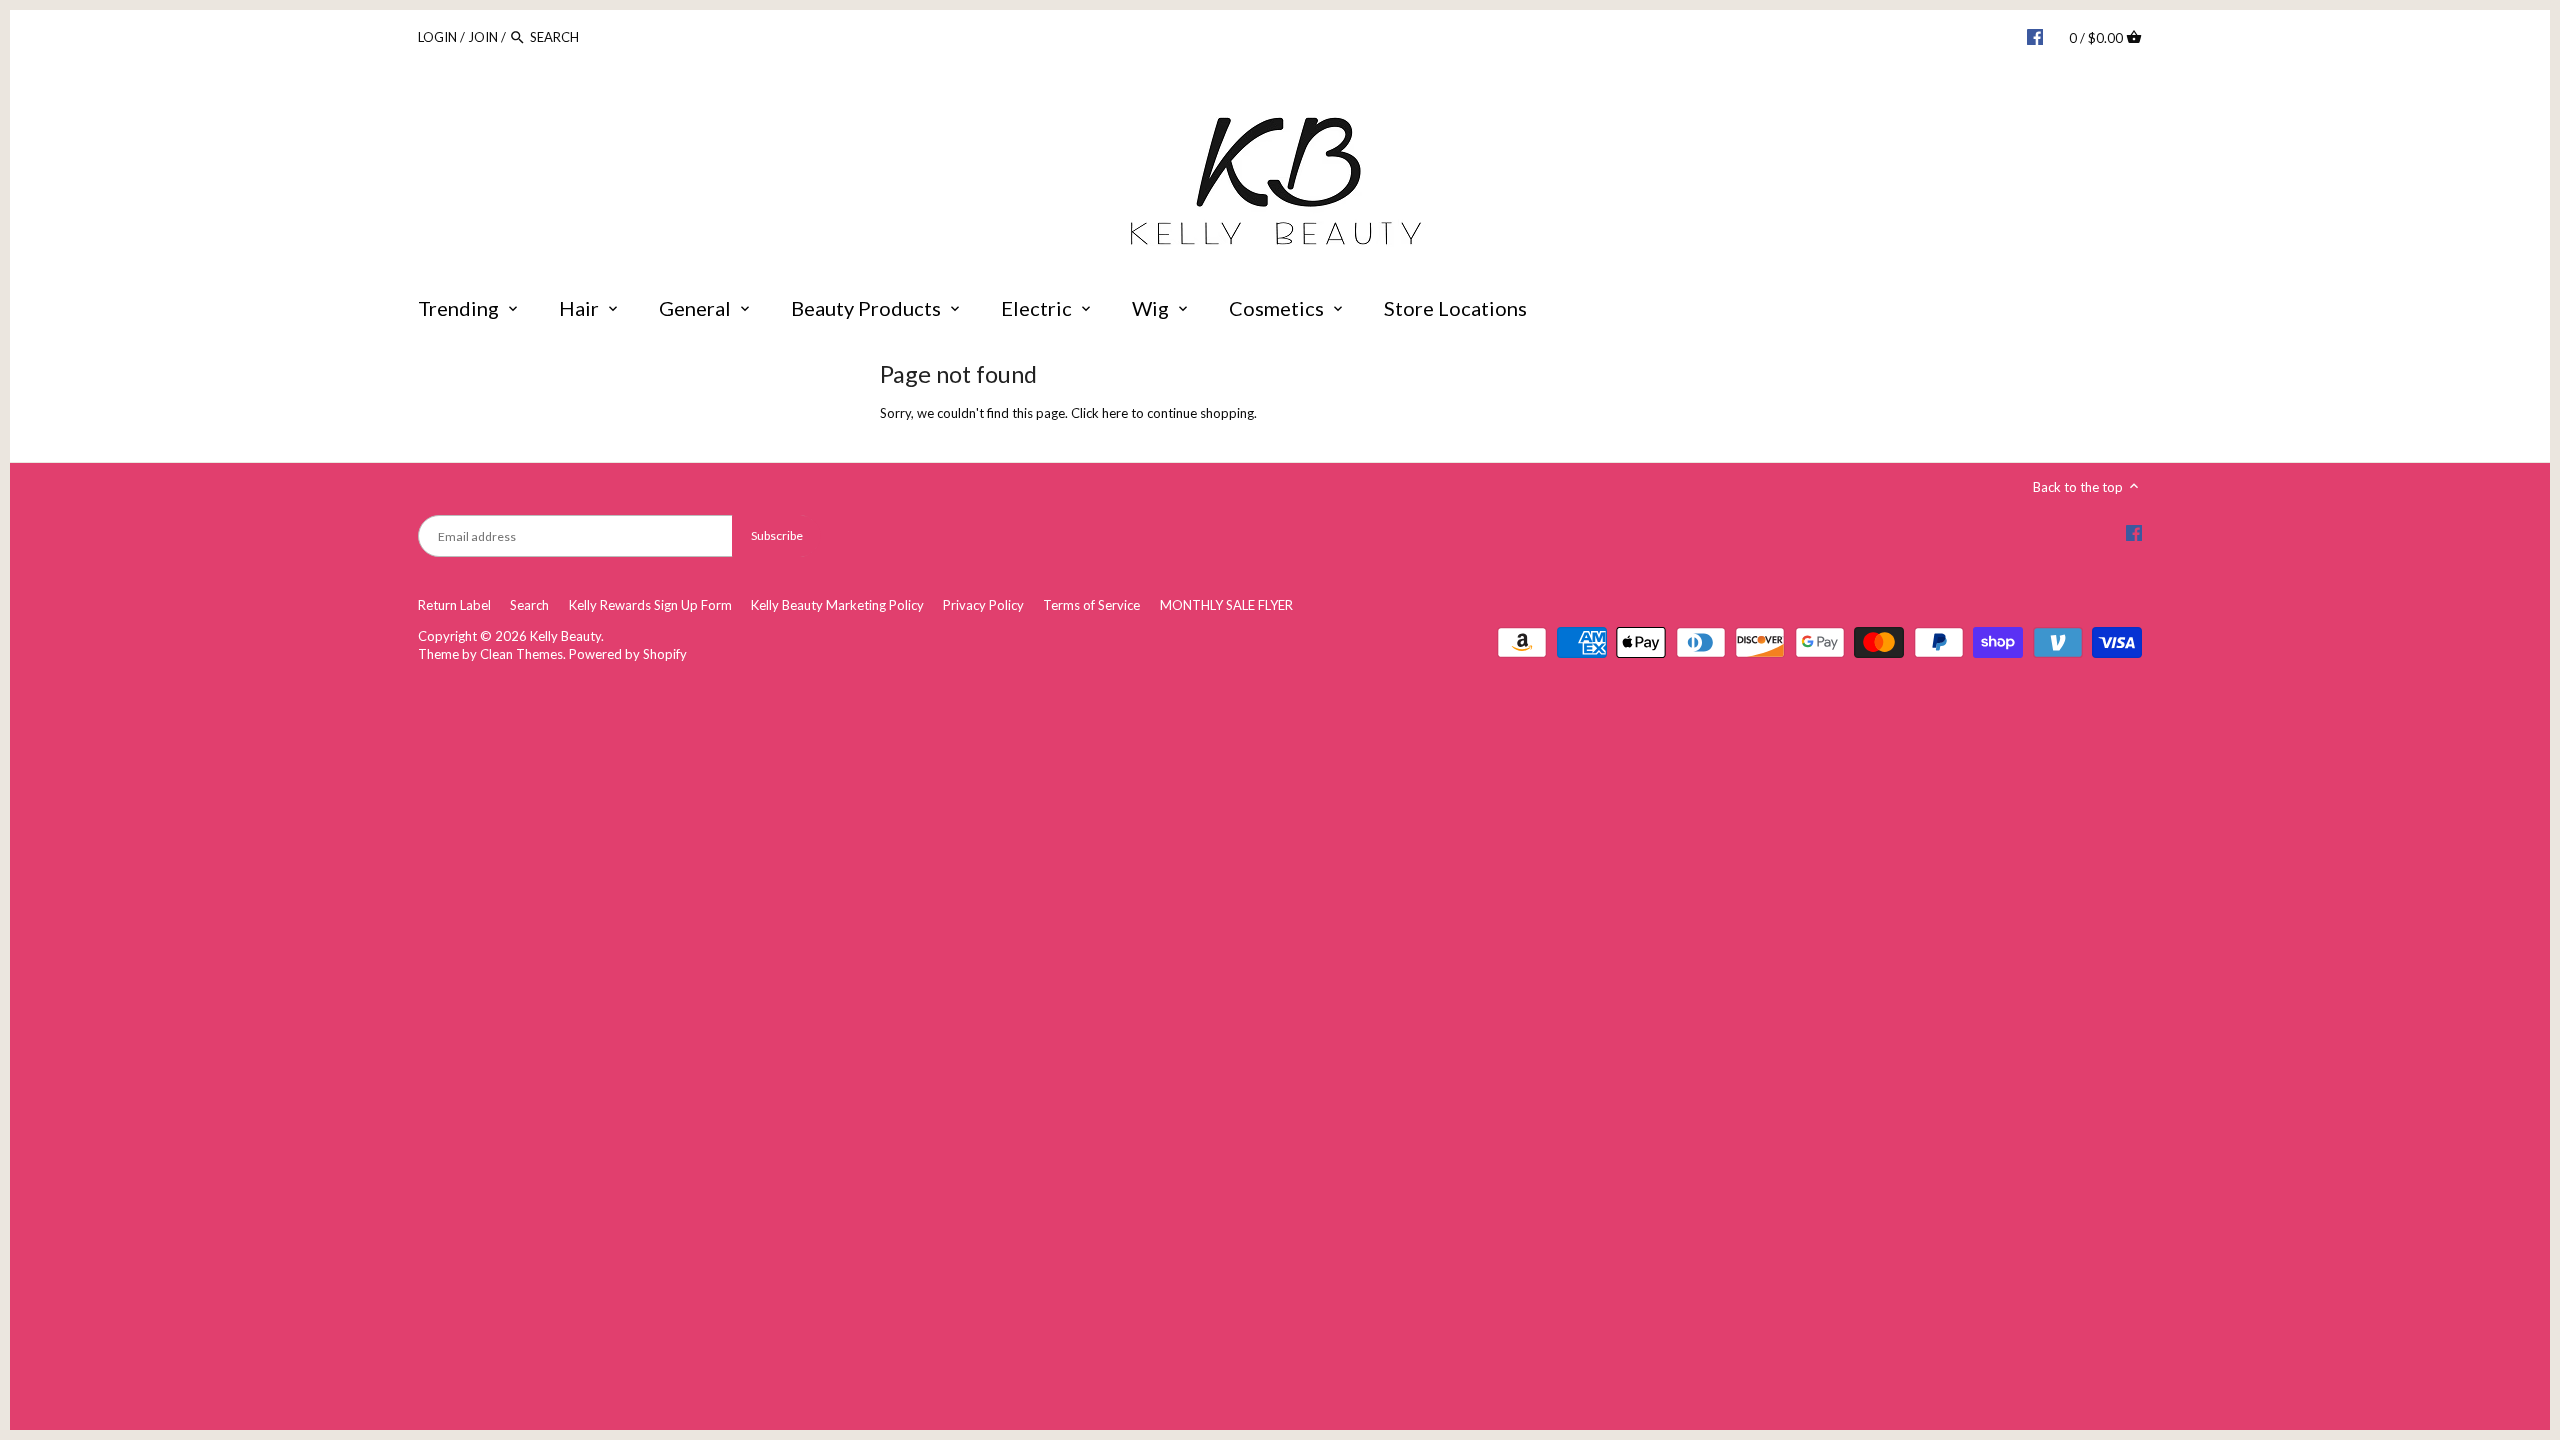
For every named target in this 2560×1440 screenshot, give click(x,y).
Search (529, 605)
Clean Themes (521, 654)
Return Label (454, 605)
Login (437, 37)
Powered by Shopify (628, 654)
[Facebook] (2035, 36)
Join (483, 37)
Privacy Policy (983, 605)
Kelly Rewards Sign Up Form (650, 605)
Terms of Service (1091, 605)
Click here (1099, 413)
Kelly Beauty (565, 636)
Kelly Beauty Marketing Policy (837, 605)
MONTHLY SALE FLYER (1226, 605)
